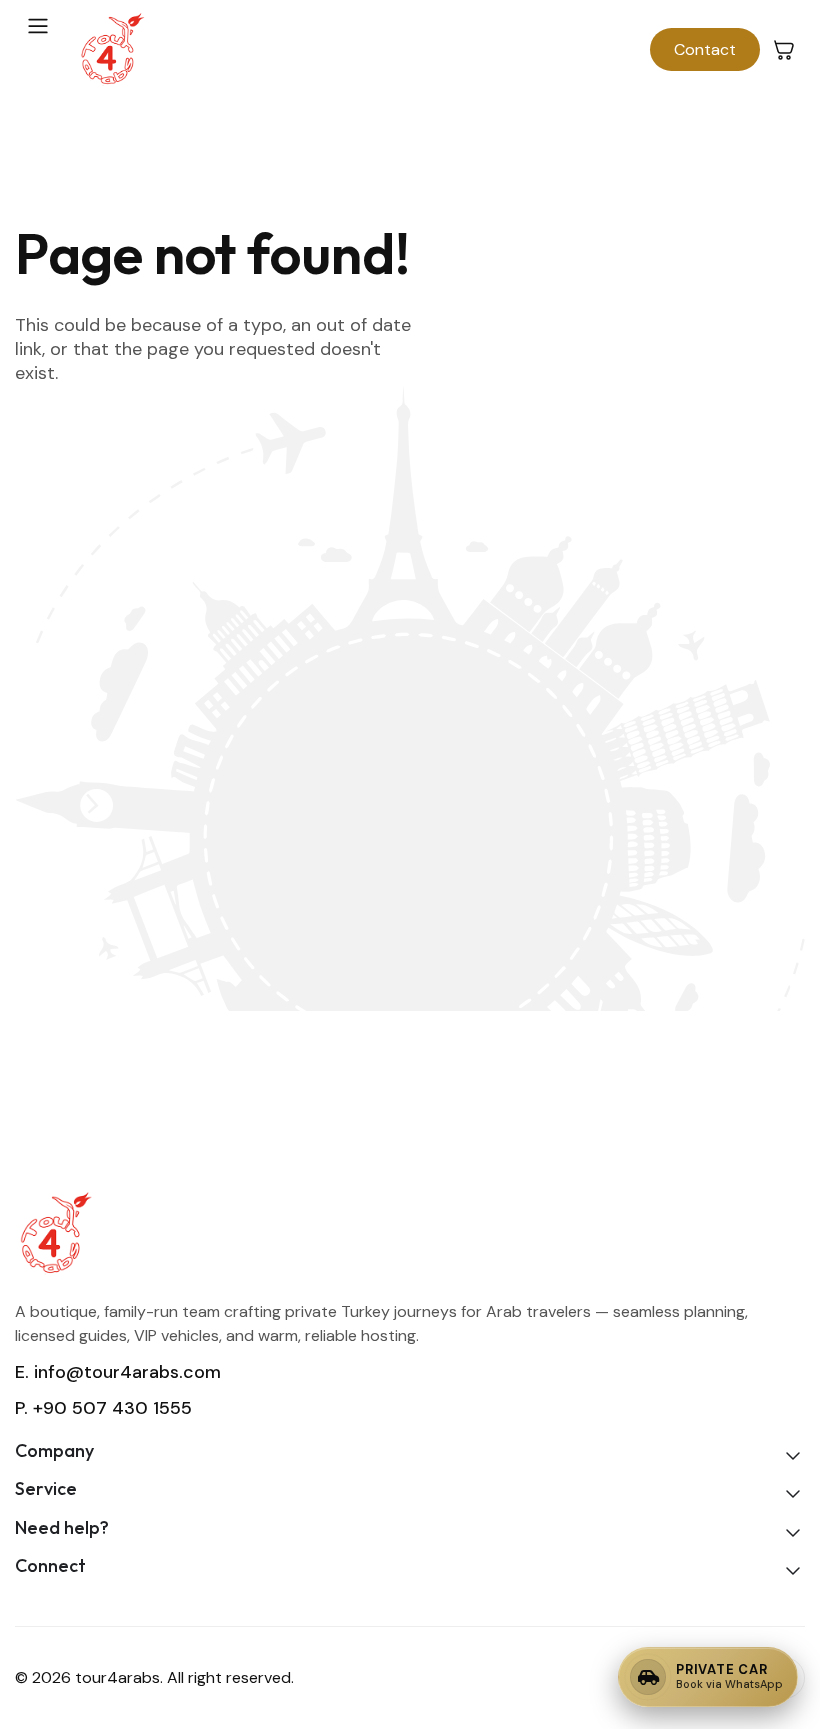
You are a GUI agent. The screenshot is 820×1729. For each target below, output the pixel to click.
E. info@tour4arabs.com (118, 1372)
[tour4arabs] (112, 49)
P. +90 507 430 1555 (103, 1408)
